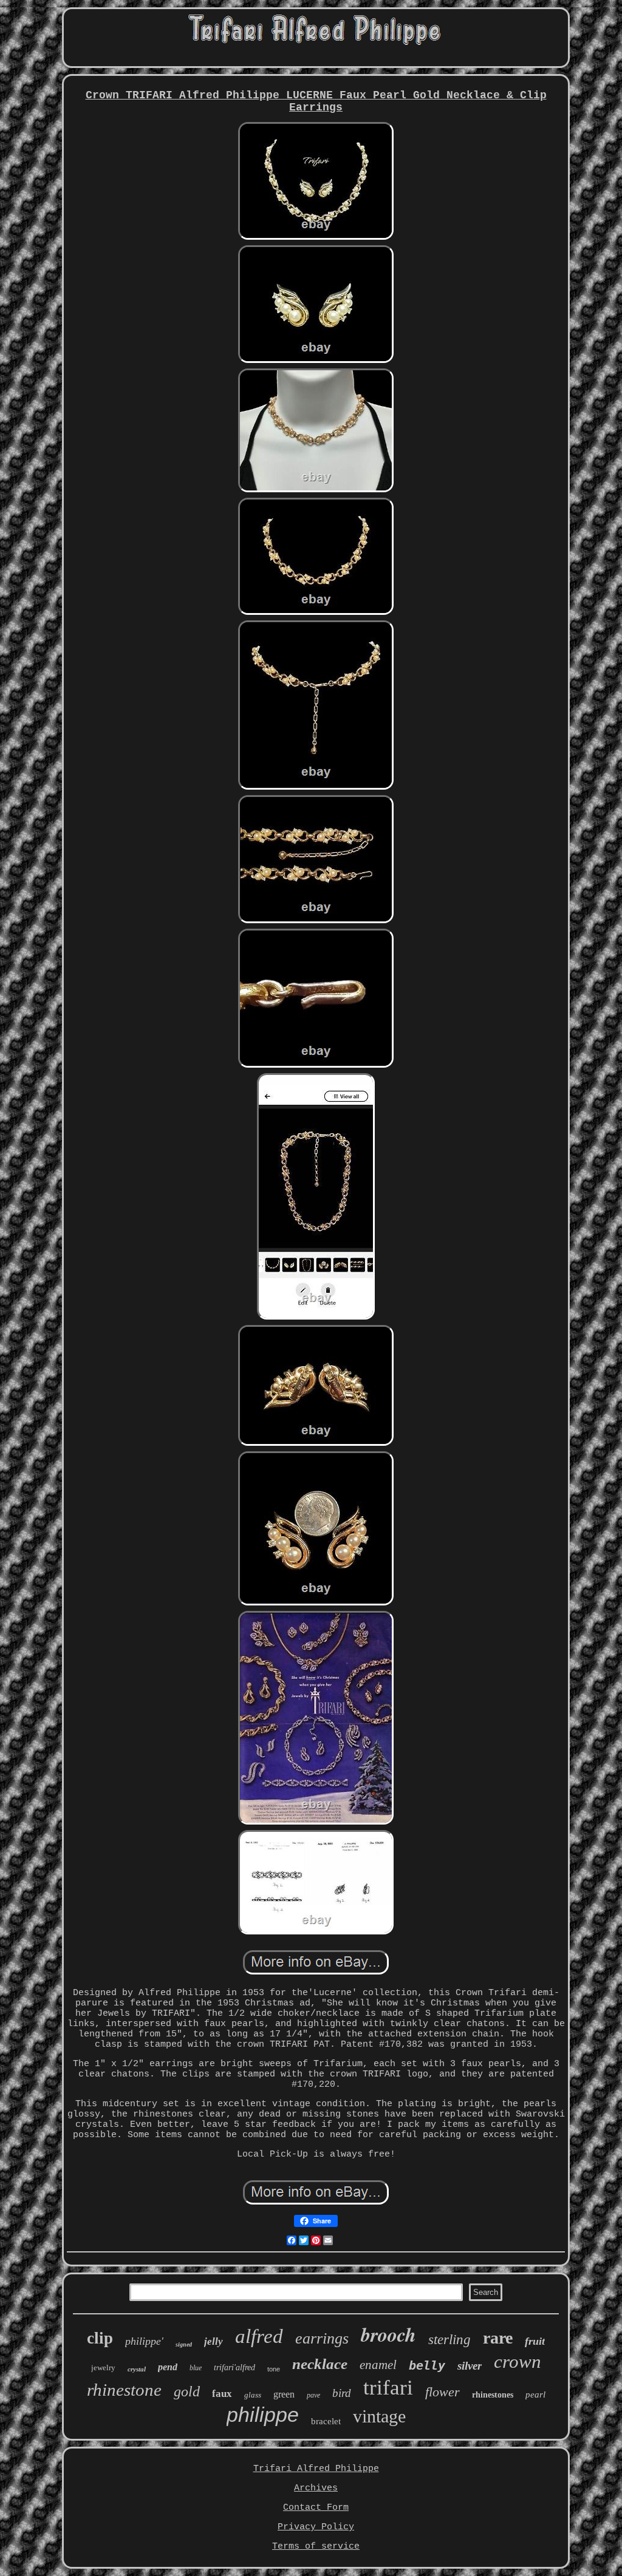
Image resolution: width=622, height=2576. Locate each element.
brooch (388, 2334)
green (284, 2394)
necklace (320, 2364)
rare (498, 2338)
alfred (259, 2336)
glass (253, 2395)
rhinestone (124, 2390)
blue (196, 2368)
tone (274, 2369)
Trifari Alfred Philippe (316, 2469)
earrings (322, 2338)
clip (100, 2338)
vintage (379, 2416)
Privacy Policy (316, 2527)
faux (222, 2394)
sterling (449, 2340)
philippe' (144, 2341)
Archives (316, 2488)
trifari (388, 2388)
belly (427, 2365)
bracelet (326, 2421)
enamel (378, 2365)
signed (184, 2344)
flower (443, 2392)
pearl (535, 2395)
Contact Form (316, 2508)
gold (187, 2391)
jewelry (103, 2368)
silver (470, 2366)
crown (518, 2361)
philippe (263, 2415)
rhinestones (493, 2395)
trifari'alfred (234, 2368)
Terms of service (316, 2547)
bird (342, 2393)
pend (168, 2367)
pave (313, 2395)
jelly (214, 2341)
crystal (137, 2369)
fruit (535, 2341)
